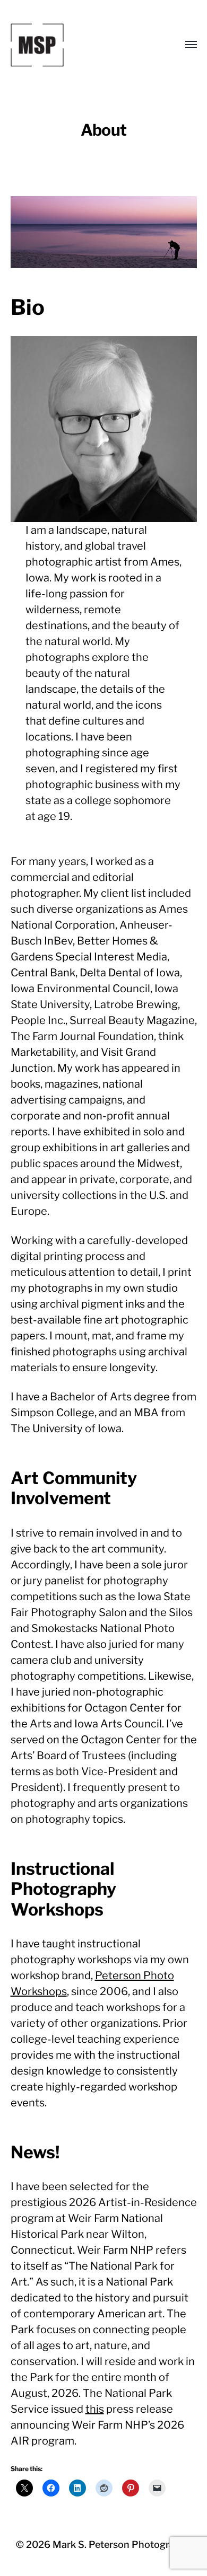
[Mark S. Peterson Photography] (83, 45)
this (95, 2409)
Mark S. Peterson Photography (122, 2544)
